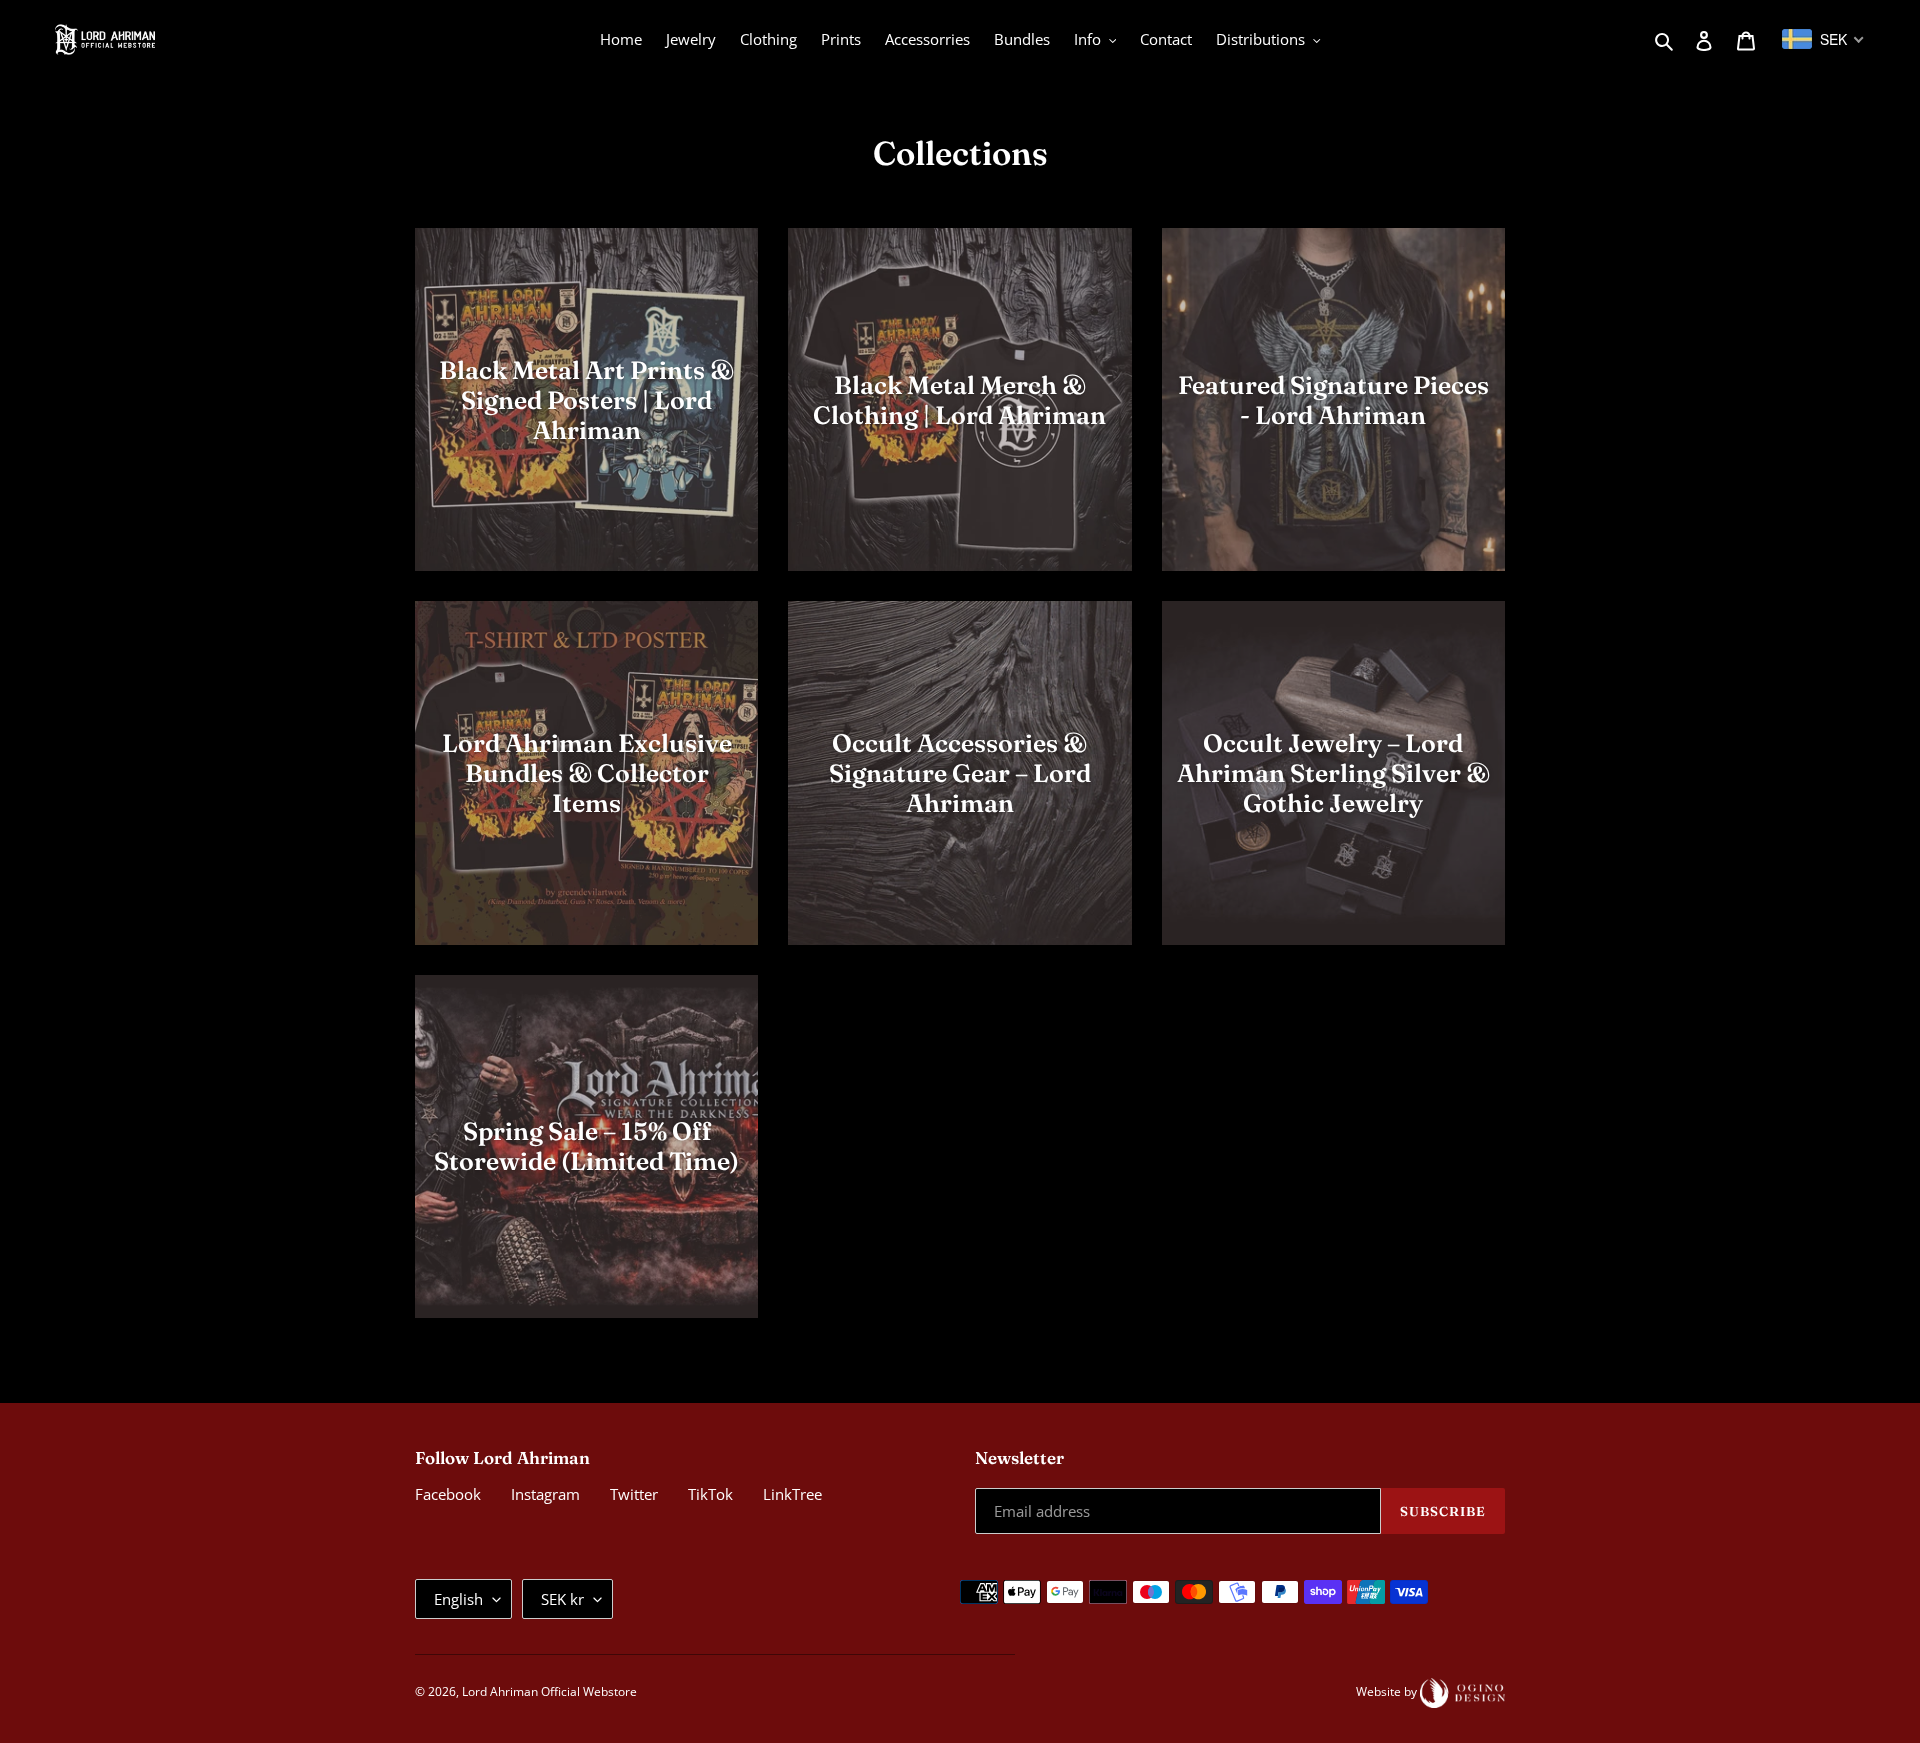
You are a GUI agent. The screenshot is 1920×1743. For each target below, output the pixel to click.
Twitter (634, 1494)
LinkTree (792, 1494)
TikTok (710, 1494)
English (458, 1599)
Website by (1388, 1691)
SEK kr (562, 1599)
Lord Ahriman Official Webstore (549, 1691)
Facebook (448, 1494)
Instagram (545, 1494)
